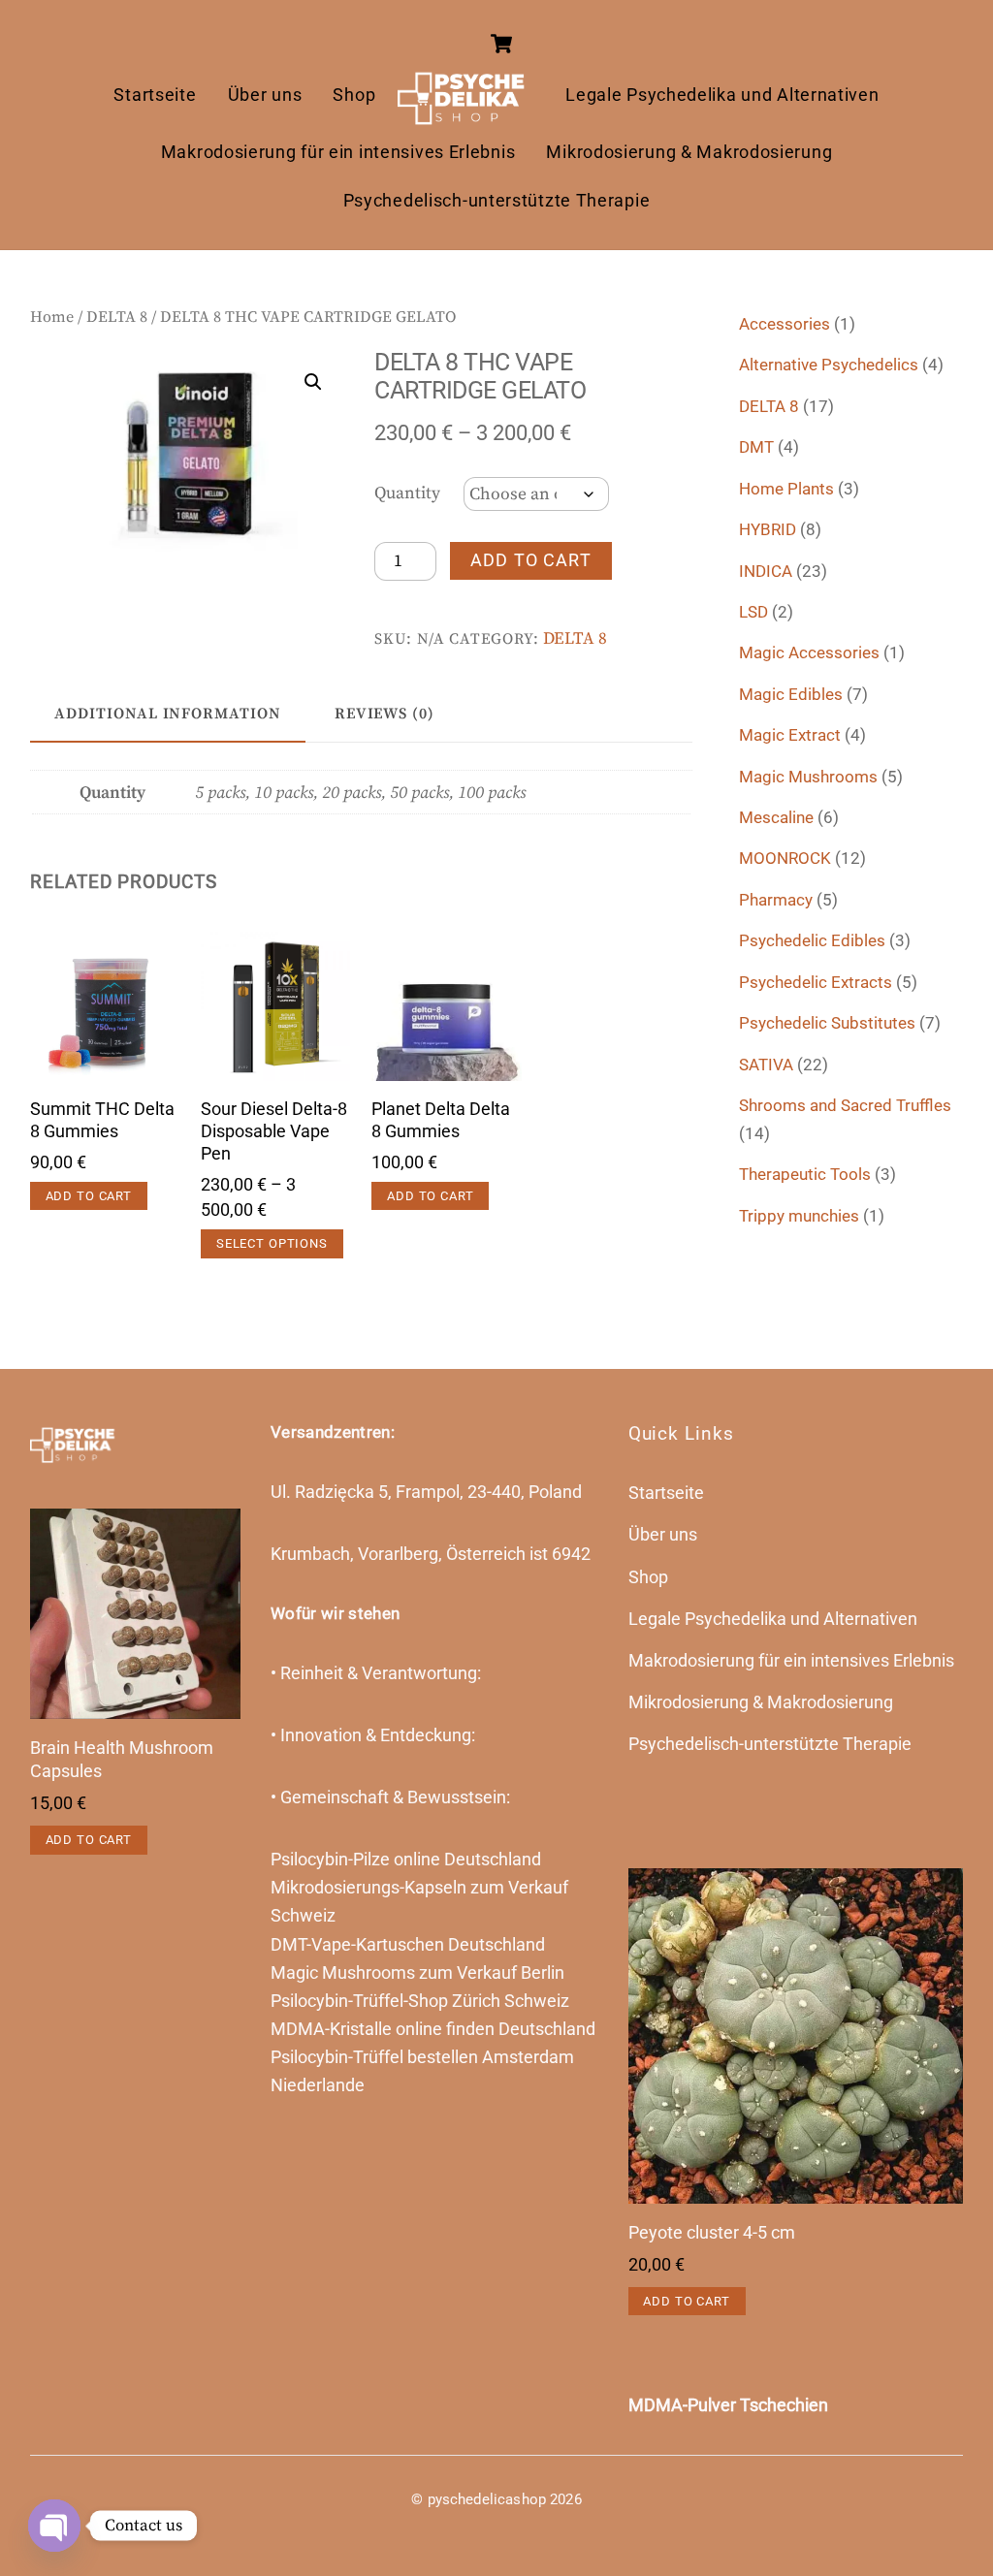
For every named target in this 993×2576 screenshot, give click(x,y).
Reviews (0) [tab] (384, 714)
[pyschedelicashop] (470, 95)
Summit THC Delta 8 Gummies (102, 1120)
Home (52, 317)
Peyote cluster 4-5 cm (712, 2233)
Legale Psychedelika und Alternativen (722, 95)
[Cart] (501, 44)
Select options (272, 1243)
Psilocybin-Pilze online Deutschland (406, 1860)
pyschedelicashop (487, 2499)
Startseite (155, 95)
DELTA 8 (117, 317)
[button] (313, 382)
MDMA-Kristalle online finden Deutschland (433, 2029)
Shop (354, 95)
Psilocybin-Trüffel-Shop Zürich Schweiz (420, 2001)
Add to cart (531, 560)
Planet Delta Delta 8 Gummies (441, 1120)
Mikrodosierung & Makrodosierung (689, 152)
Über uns (265, 95)
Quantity (407, 493)
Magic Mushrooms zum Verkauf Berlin (417, 1973)
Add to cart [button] (89, 1196)
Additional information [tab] (168, 714)
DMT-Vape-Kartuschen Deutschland (408, 1945)
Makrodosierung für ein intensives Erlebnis (338, 152)
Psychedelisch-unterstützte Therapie (497, 201)
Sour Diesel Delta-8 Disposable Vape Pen (274, 1131)
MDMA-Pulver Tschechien (728, 2405)
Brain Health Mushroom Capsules (122, 1760)
